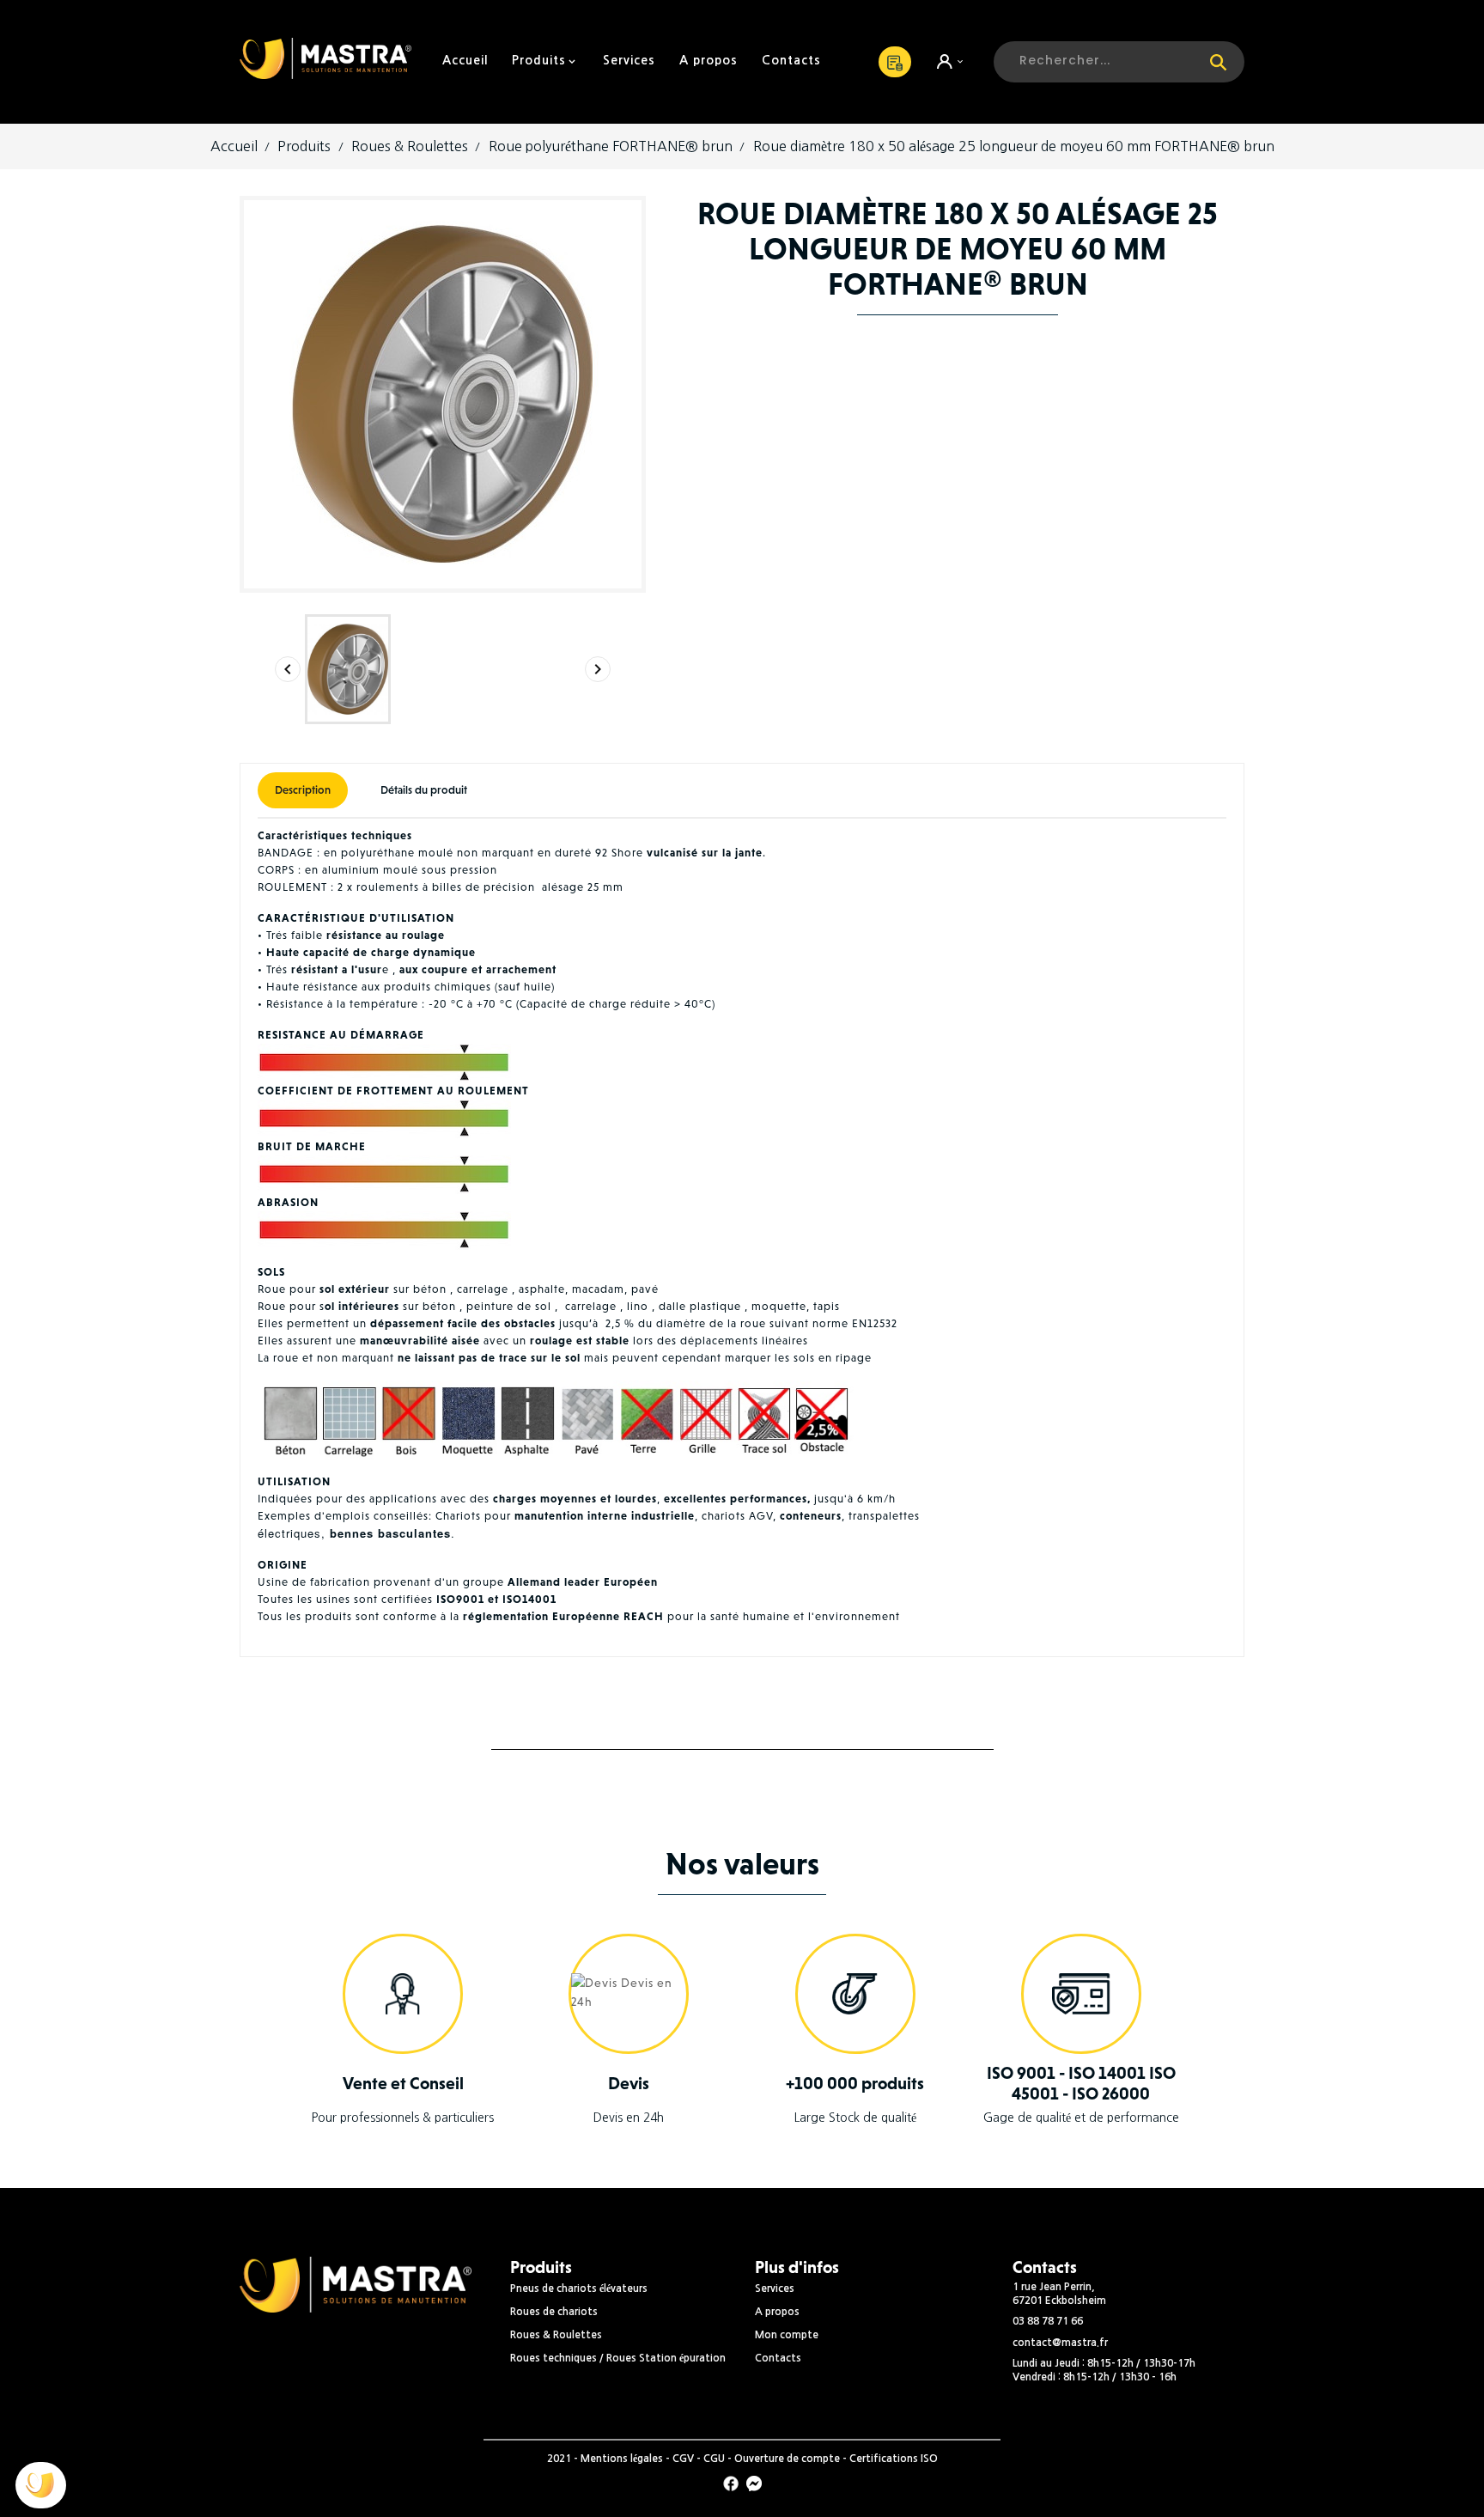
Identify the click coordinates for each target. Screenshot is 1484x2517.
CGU (714, 2459)
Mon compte (787, 2335)
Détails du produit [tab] (424, 790)
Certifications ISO (894, 2459)
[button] (41, 2485)
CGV (683, 2459)
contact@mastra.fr (1060, 2343)
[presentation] (288, 669)
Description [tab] (303, 790)
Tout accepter (146, 2430)
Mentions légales (622, 2459)
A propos (777, 2312)
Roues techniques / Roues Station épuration (618, 2358)
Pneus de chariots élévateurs (579, 2288)
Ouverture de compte (787, 2459)
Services (775, 2288)
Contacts (778, 2358)
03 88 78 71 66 (1048, 2321)
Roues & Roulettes (556, 2335)
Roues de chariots (554, 2312)
